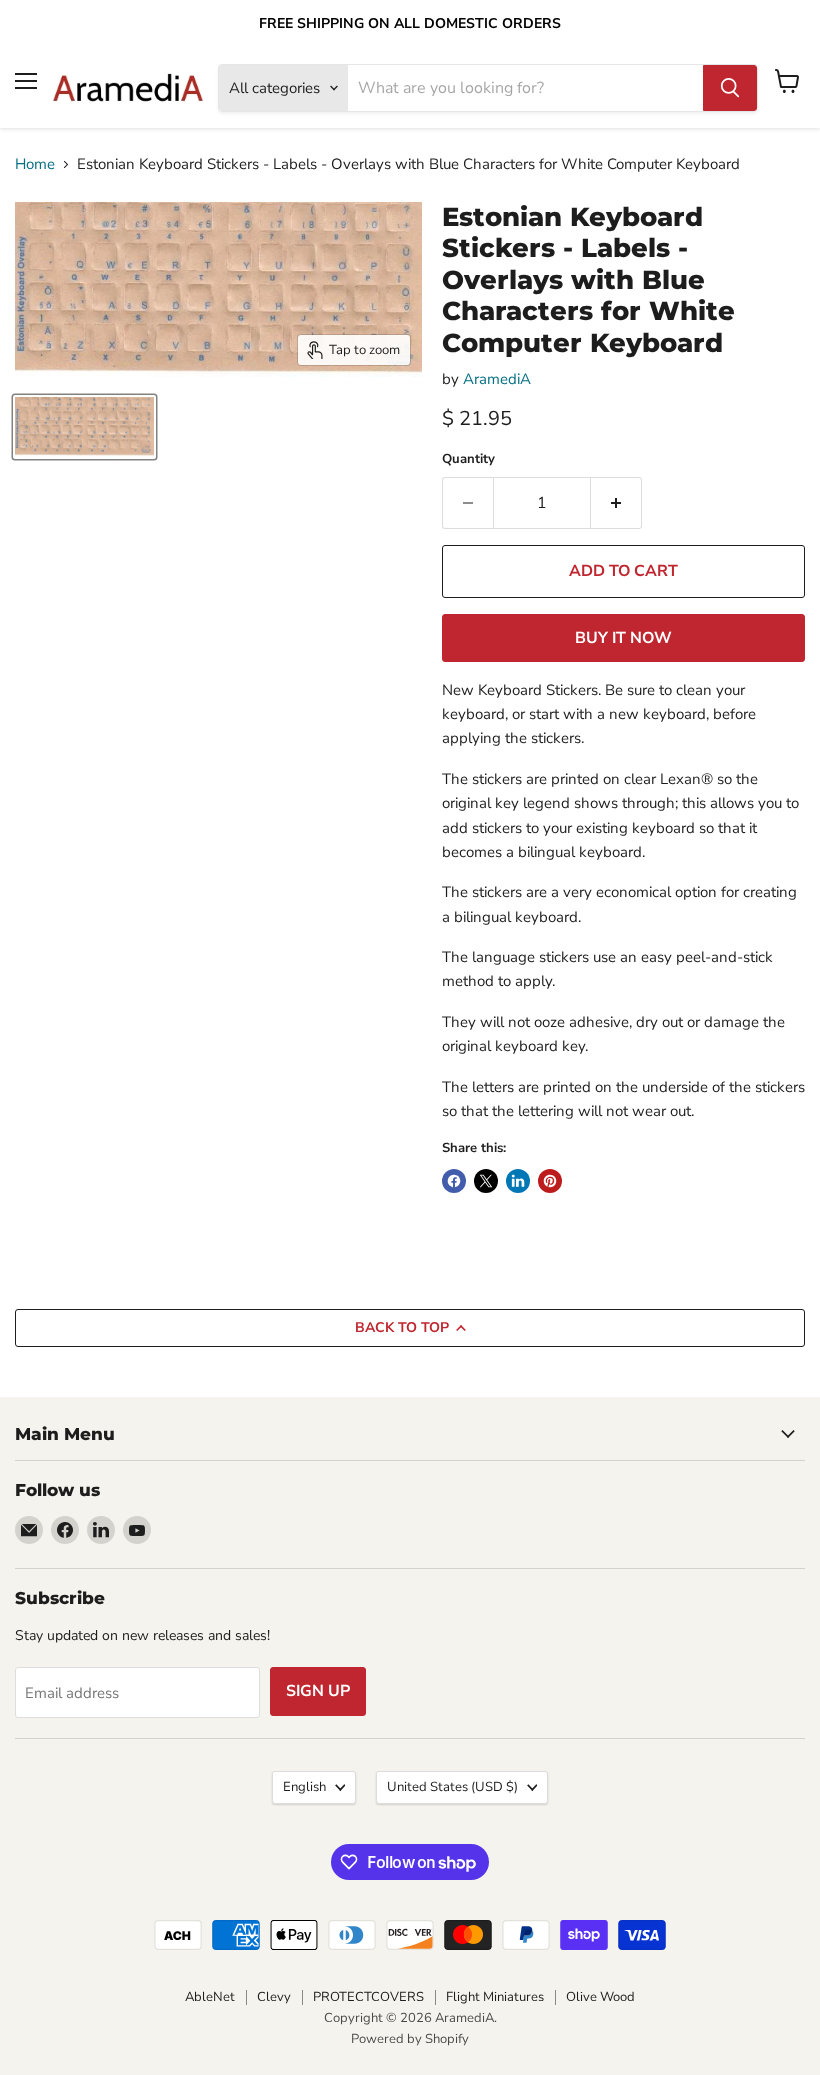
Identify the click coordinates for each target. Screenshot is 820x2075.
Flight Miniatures (495, 1997)
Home (35, 164)
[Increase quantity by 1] (616, 503)
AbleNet (210, 1997)
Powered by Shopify (410, 2039)
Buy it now (623, 638)
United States (452, 1787)
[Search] (730, 88)
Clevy (274, 1997)
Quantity (468, 459)
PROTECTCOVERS (368, 1997)
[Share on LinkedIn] (518, 1181)
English (304, 1787)
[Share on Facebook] (454, 1181)
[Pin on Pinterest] (550, 1181)
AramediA (497, 379)
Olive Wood (600, 1997)
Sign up (318, 1691)
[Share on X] (486, 1181)
